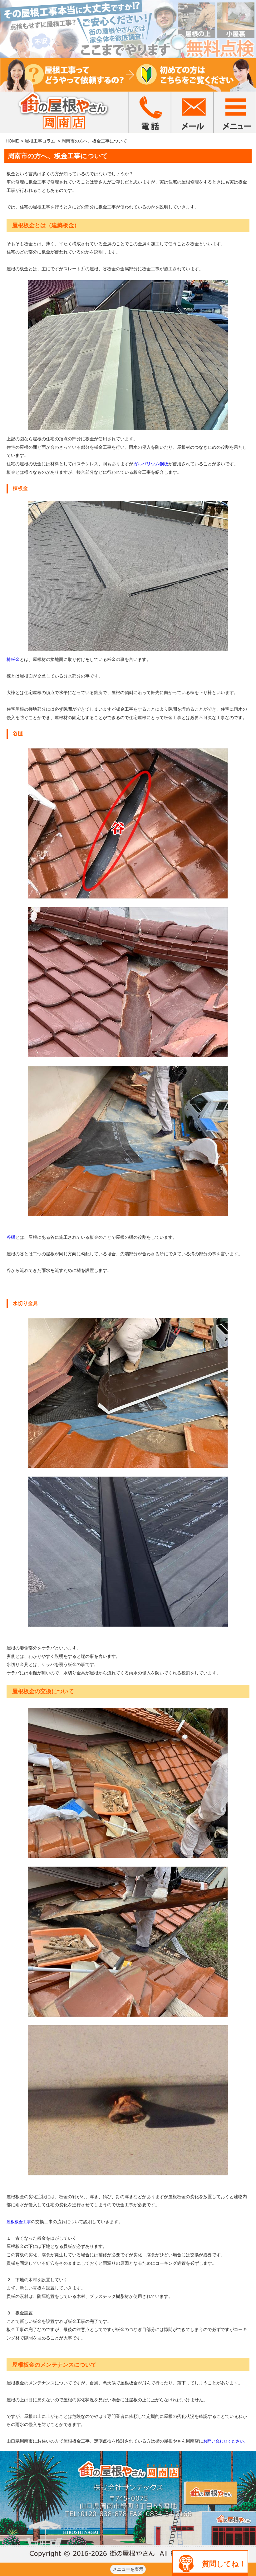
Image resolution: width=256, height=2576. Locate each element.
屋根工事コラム (40, 141)
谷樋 (11, 1237)
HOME (12, 141)
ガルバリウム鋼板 (151, 464)
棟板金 (13, 659)
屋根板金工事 (19, 2222)
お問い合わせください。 (226, 2441)
